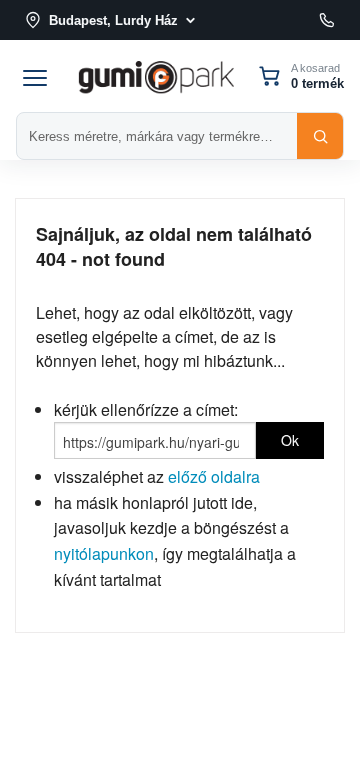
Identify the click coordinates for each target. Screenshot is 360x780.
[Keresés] (320, 136)
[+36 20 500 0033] (327, 20)
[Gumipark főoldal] (155, 75)
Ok (290, 440)
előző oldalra (214, 476)
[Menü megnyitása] (35, 76)
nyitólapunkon (104, 553)
